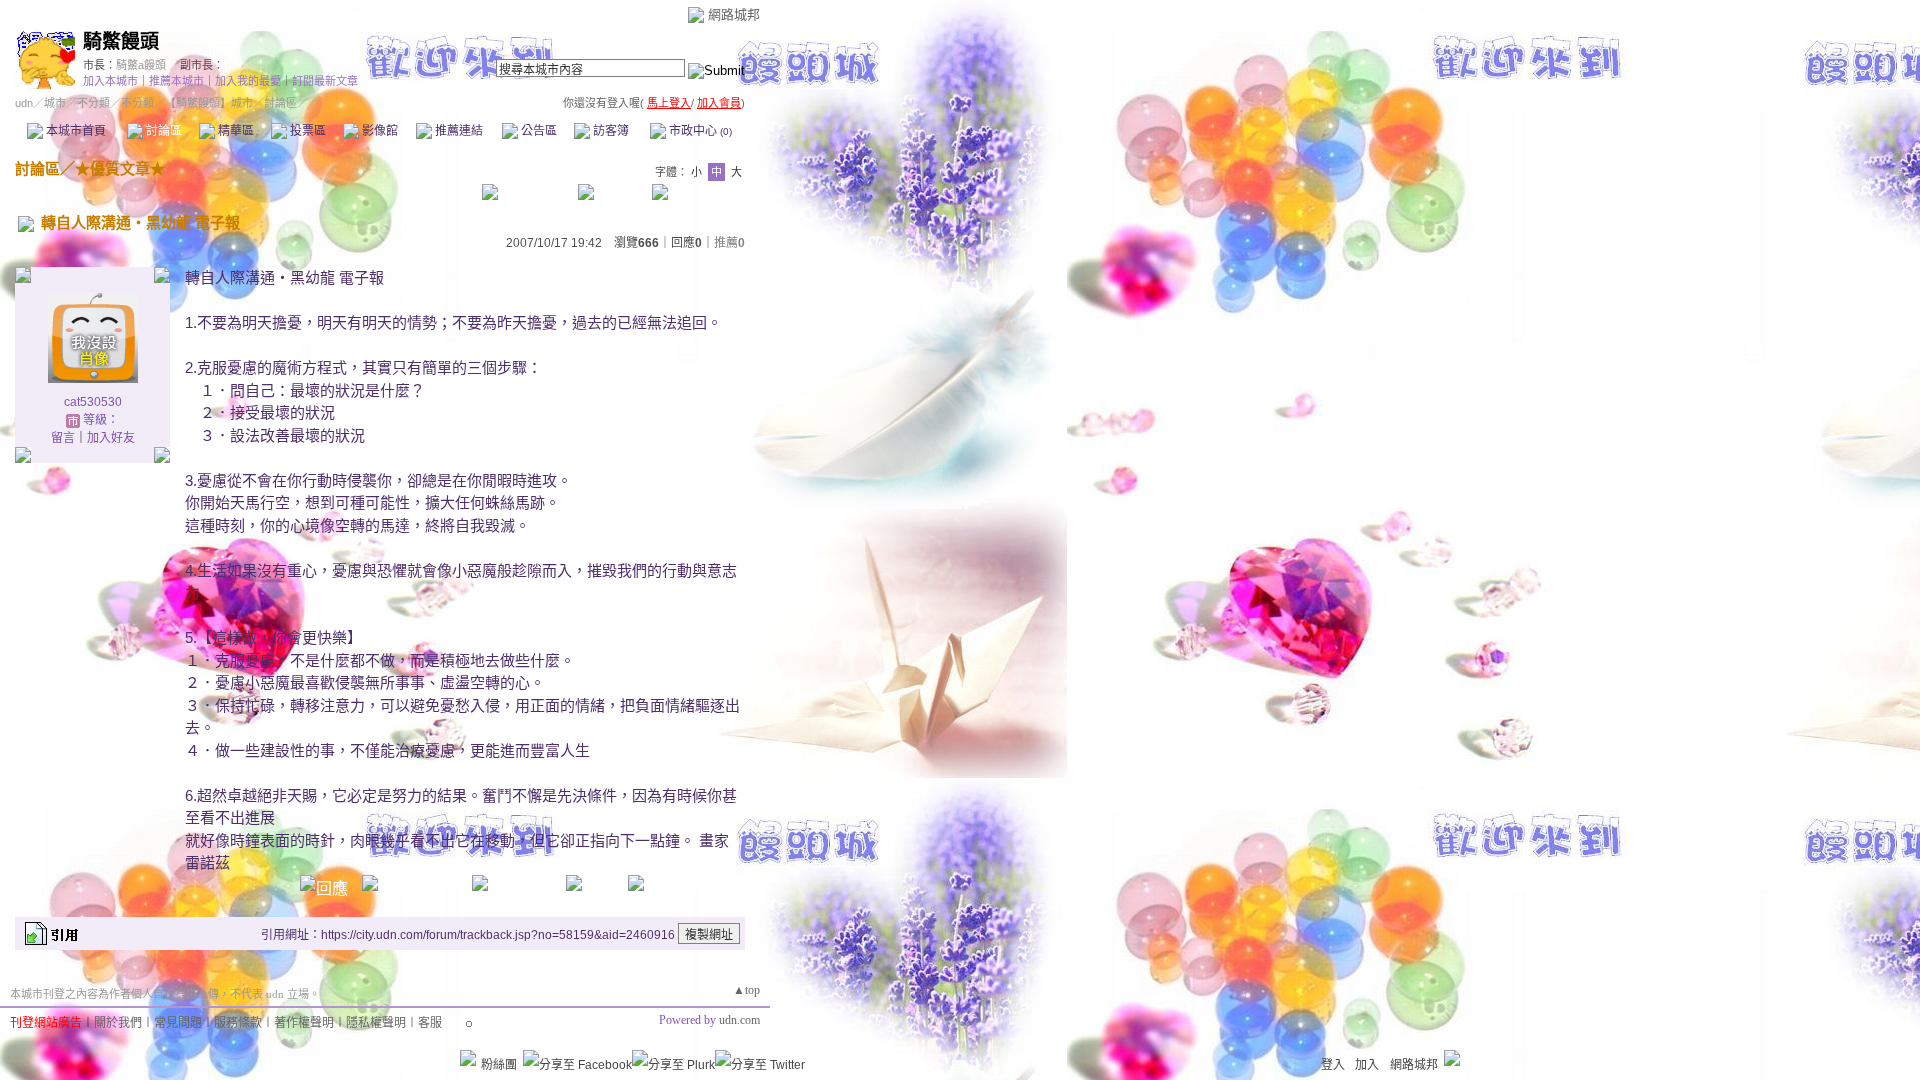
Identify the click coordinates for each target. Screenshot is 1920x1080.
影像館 (378, 131)
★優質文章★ (120, 168)
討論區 (162, 131)
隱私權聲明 (376, 1023)
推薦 (729, 243)
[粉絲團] (468, 1058)
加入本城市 (110, 81)
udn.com (739, 1020)
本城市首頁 (74, 131)
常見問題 (178, 1023)
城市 (55, 103)
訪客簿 (609, 131)
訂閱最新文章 (325, 81)
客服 (430, 1023)
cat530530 (93, 402)
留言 (63, 438)
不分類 (93, 103)
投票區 (306, 131)
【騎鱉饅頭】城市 (209, 103)
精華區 (234, 131)
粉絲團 (499, 1065)
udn (24, 103)
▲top (746, 990)
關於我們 (118, 1023)
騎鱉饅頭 (121, 41)
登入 (1333, 1065)
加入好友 (111, 438)
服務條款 (238, 1023)
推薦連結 (457, 131)
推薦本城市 (176, 81)
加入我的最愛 (248, 81)
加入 (1367, 1065)
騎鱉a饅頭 (141, 65)
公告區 (537, 131)
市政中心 (699, 131)
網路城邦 (734, 14)
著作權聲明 (304, 1023)
